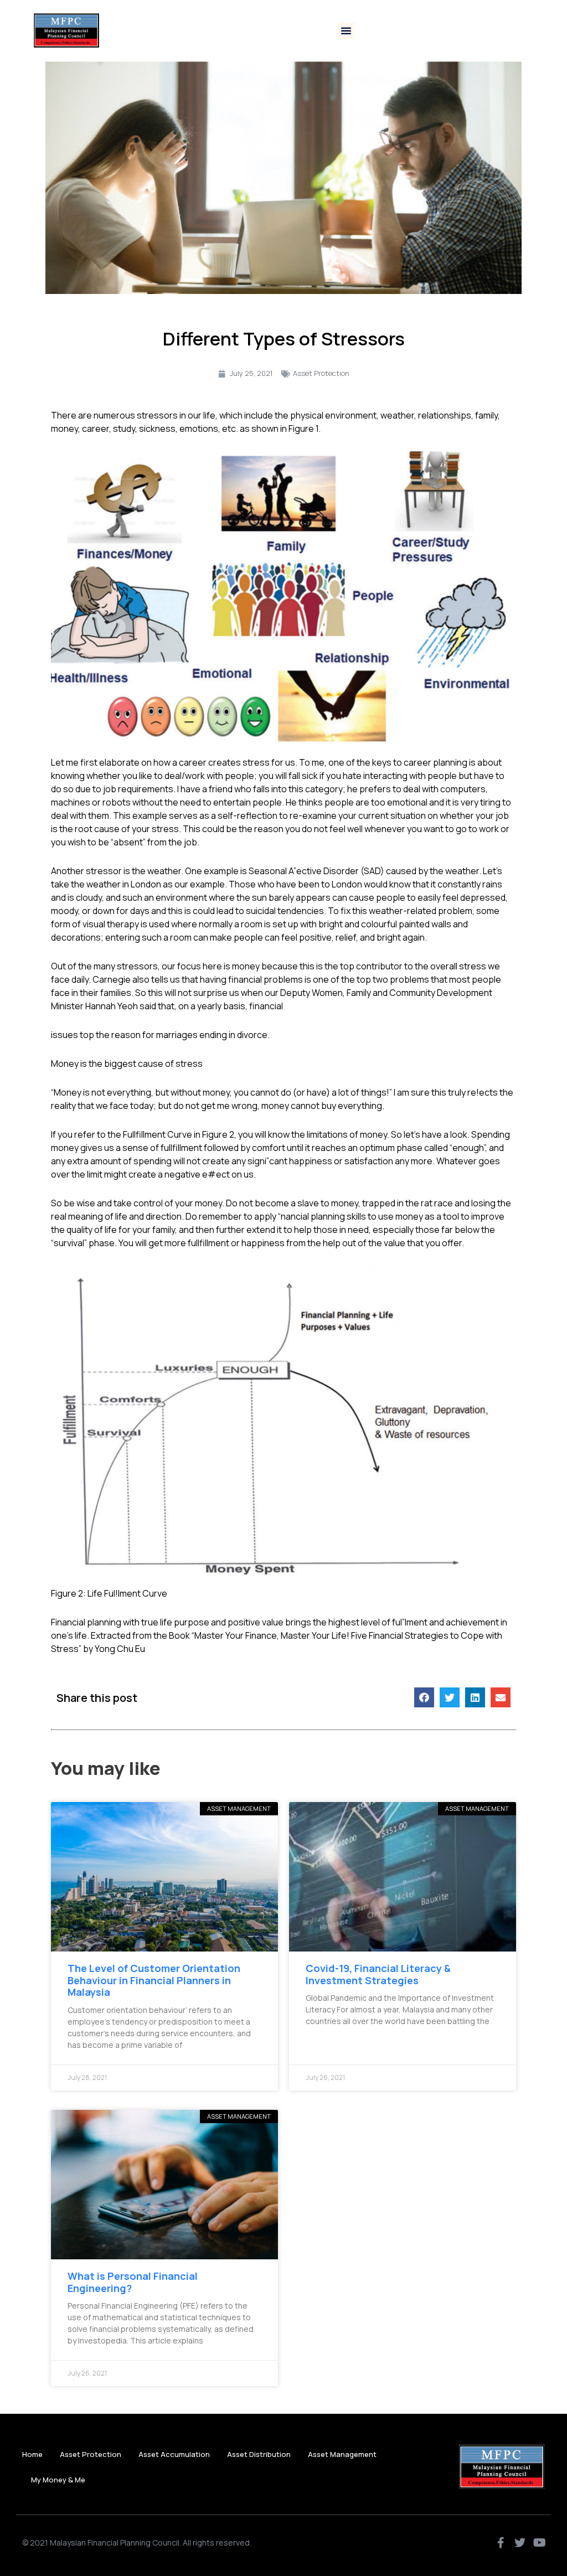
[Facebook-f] (501, 2543)
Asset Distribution (259, 2454)
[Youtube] (539, 2543)
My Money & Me (58, 2480)
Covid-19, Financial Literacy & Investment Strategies (378, 1974)
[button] (346, 30)
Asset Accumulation (174, 2454)
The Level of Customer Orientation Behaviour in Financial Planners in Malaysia (154, 1980)
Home (32, 2454)
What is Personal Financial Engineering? (133, 2282)
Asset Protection (321, 373)
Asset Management (342, 2454)
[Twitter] (520, 2543)
